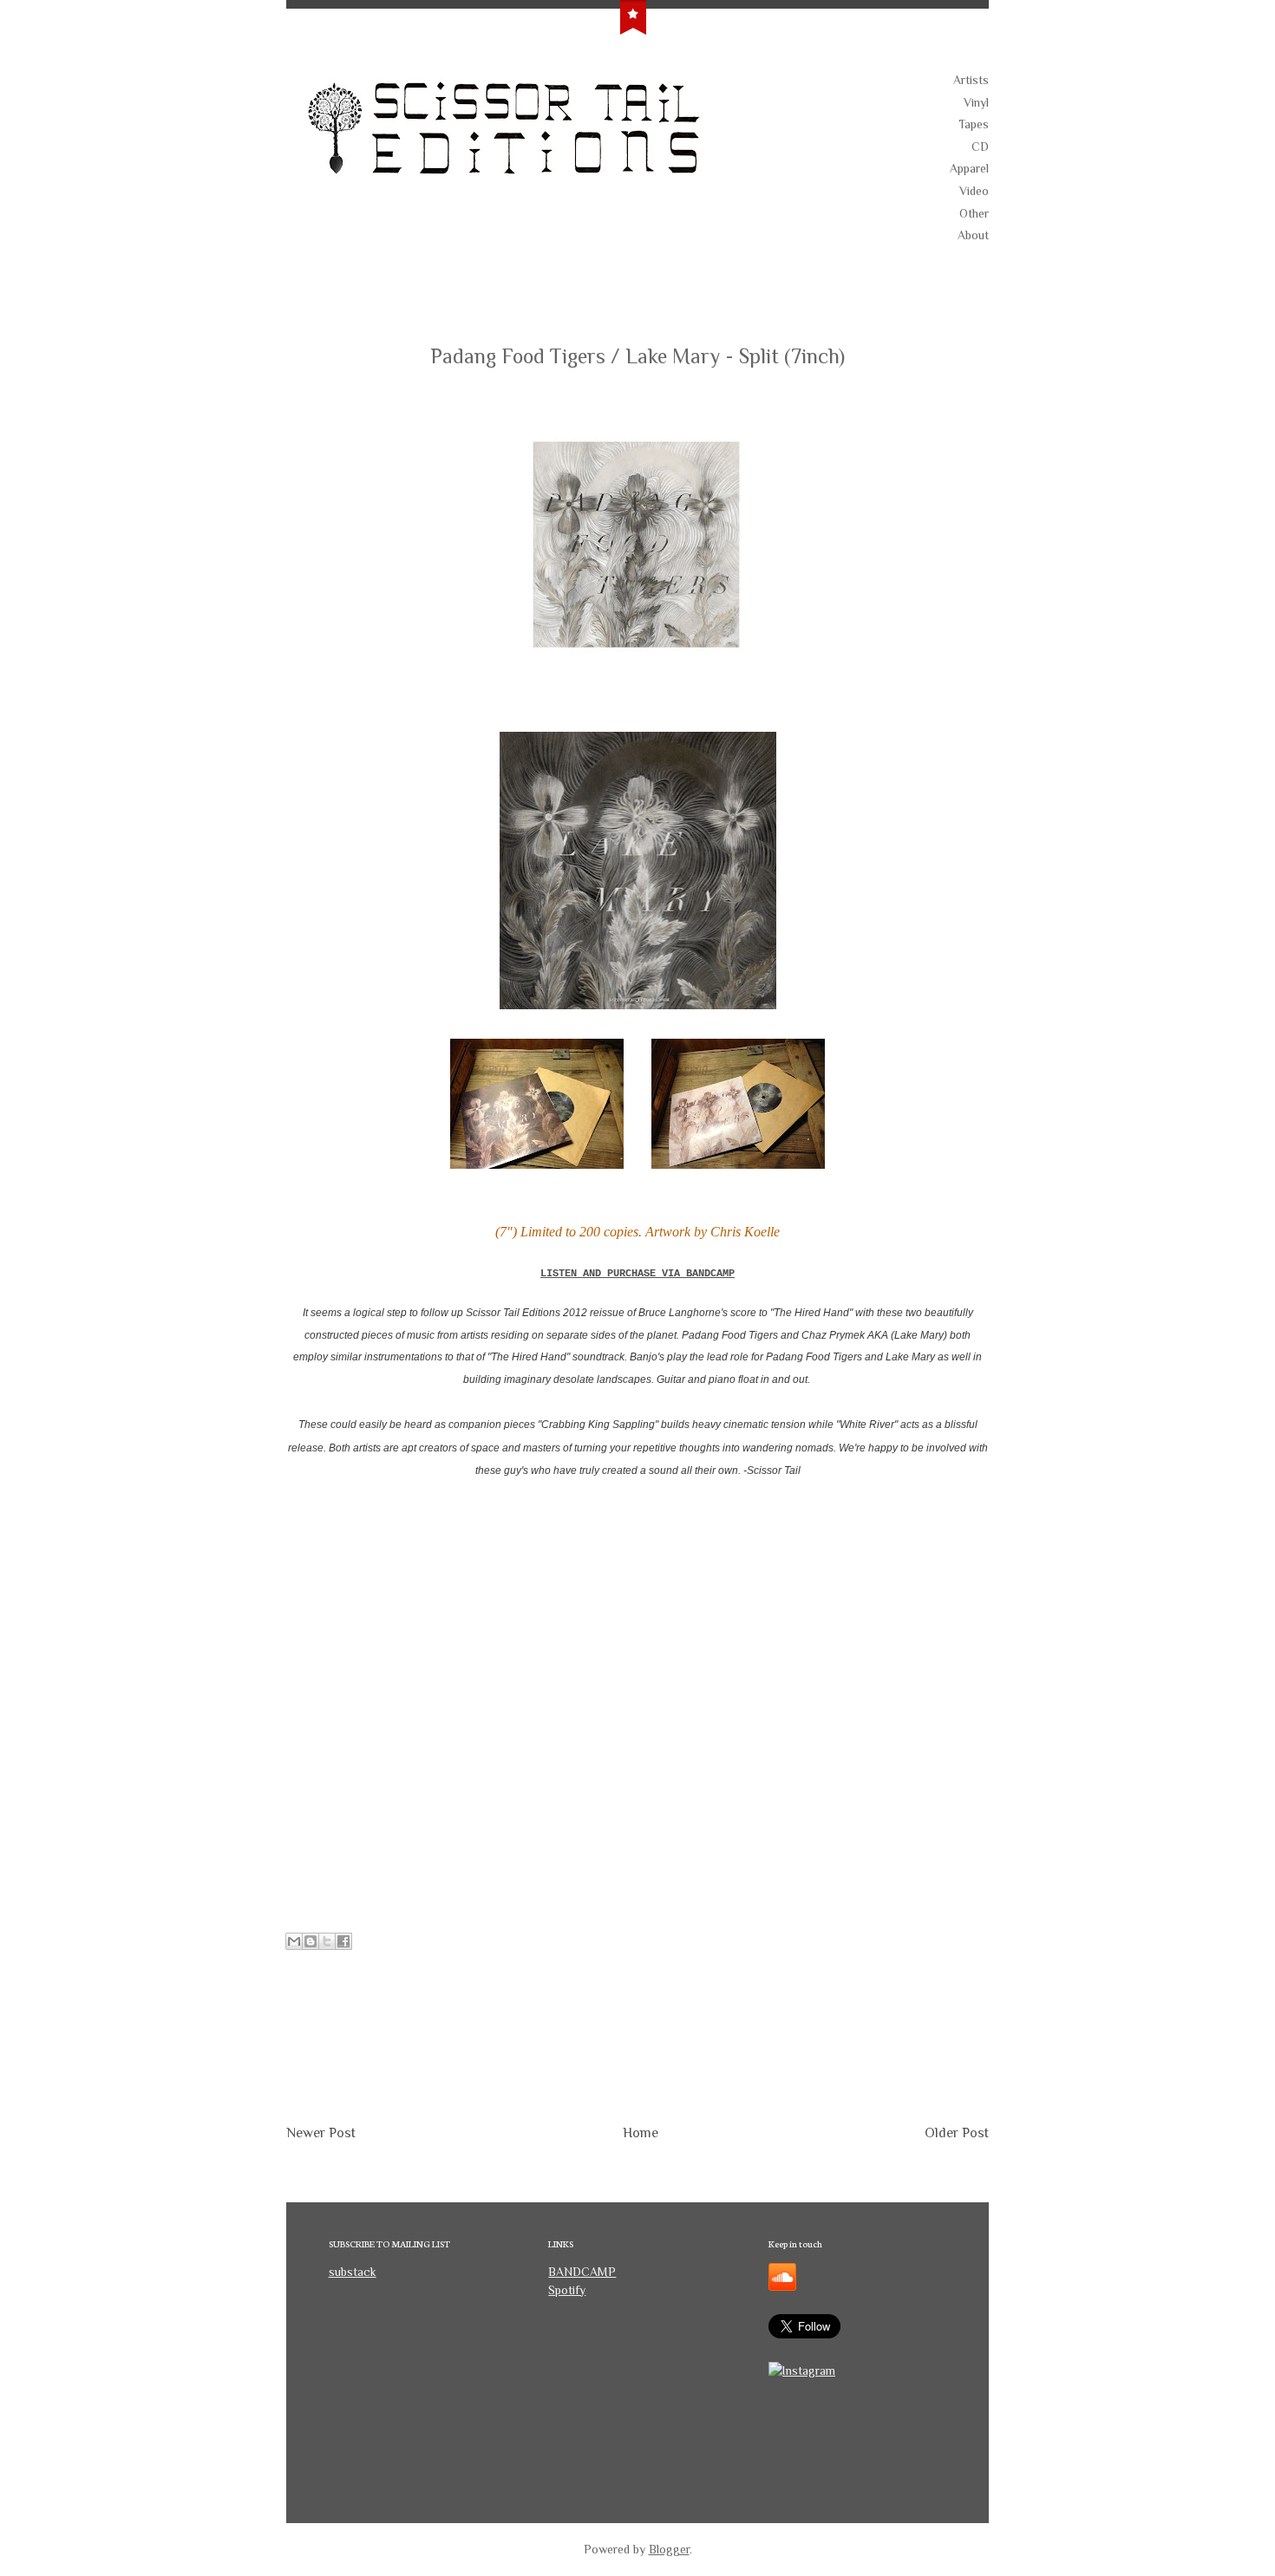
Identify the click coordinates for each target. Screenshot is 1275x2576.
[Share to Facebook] (343, 1941)
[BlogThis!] (311, 1941)
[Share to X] (327, 1941)
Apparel (969, 168)
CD (980, 147)
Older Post (957, 2133)
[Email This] (294, 1941)
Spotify (567, 2290)
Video (974, 191)
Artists (971, 80)
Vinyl (976, 102)
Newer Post (321, 2133)
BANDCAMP (582, 2272)
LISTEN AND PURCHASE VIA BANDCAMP (637, 1274)
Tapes (974, 124)
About (973, 235)
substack (353, 2272)
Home (641, 2133)
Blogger (669, 2549)
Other (974, 213)
